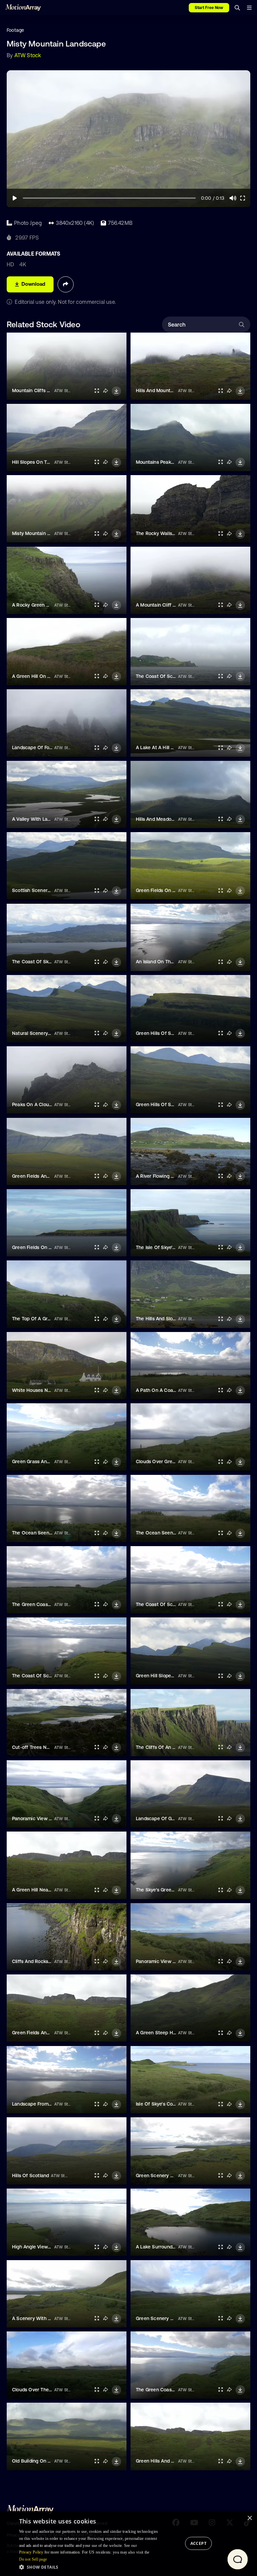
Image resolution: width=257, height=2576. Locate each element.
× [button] (249, 2518)
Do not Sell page (33, 2559)
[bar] (249, 8)
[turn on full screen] (97, 391)
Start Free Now (209, 8)
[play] (15, 198)
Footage (15, 30)
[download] (116, 391)
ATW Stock (28, 55)
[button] (91, 2567)
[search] (237, 8)
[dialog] (128, 2544)
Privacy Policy (31, 2552)
